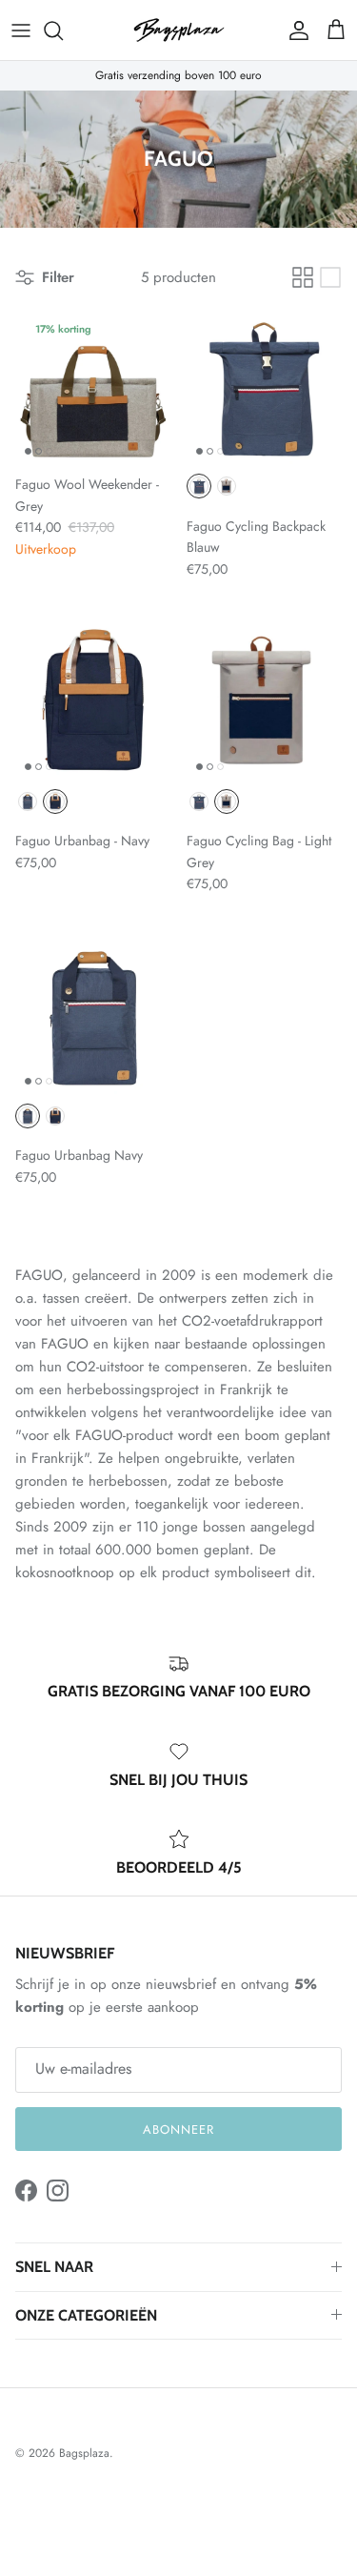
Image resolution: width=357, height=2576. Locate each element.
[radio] (199, 486)
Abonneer (178, 2130)
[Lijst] (330, 277)
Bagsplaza (84, 2453)
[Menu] (21, 30)
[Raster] (303, 277)
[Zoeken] (63, 30)
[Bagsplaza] (179, 30)
